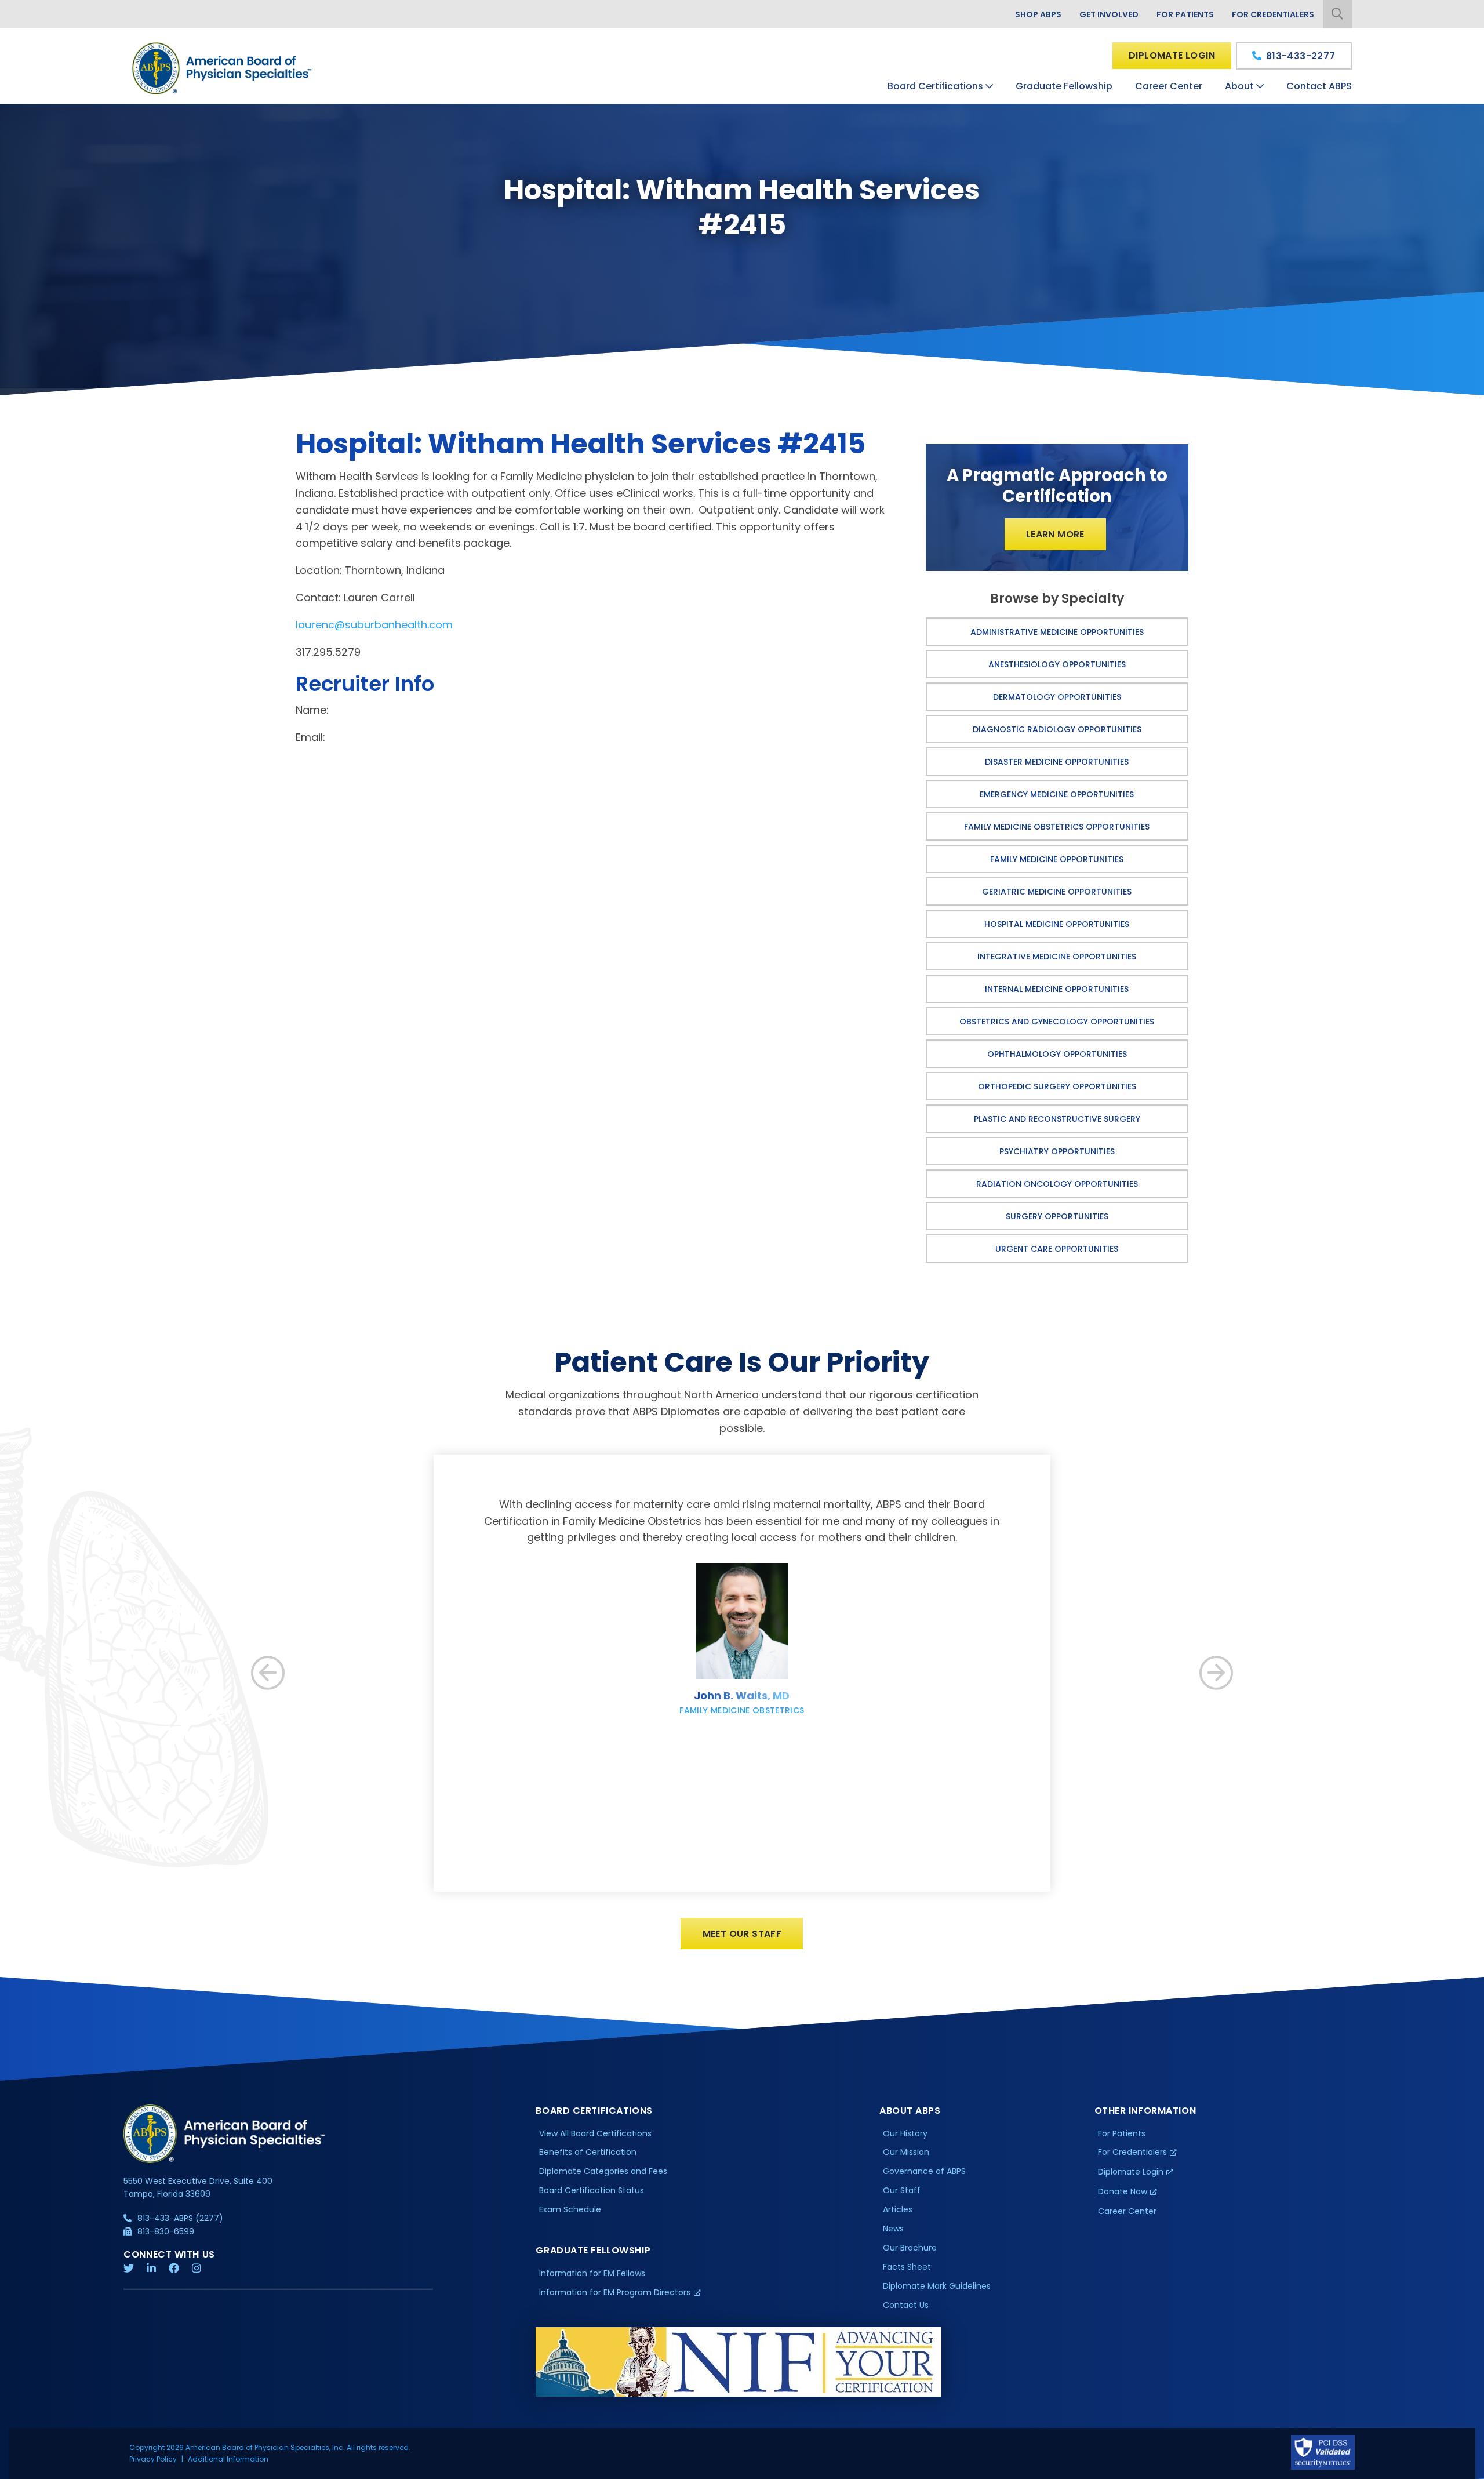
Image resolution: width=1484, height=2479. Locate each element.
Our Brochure (910, 2248)
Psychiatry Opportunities (1057, 1151)
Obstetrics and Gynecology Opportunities (1057, 1022)
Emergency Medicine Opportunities (1057, 794)
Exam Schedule (570, 2209)
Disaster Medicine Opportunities (1057, 762)
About (1239, 86)
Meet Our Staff (742, 1934)
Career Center (1169, 86)
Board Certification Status (592, 2190)
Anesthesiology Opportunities (1057, 664)
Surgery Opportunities (1057, 1216)
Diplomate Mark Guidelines (937, 2286)
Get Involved (1109, 14)
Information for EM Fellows (592, 2273)
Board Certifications (935, 86)
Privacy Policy (153, 2459)
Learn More (1055, 534)
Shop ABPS (1038, 14)
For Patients (1185, 14)
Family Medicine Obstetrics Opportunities (1057, 827)
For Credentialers (1273, 14)
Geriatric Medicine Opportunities (1057, 892)
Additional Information (228, 2459)
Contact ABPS (1319, 86)
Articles (898, 2209)
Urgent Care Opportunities (1057, 1249)
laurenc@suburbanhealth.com (374, 625)
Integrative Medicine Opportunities (1057, 957)
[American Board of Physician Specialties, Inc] (223, 68)
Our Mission (906, 2152)
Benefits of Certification (588, 2152)
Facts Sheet (907, 2267)
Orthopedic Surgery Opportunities (1057, 1086)
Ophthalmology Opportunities (1057, 1054)
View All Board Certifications (595, 2133)
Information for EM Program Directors (615, 2292)
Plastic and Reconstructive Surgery (1057, 1119)
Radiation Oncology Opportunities (1057, 1184)
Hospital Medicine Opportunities (1057, 924)
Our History (905, 2133)
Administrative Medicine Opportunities (1057, 632)
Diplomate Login (1172, 55)
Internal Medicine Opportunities (1057, 989)
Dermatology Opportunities (1057, 697)
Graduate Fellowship (1064, 86)
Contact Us (906, 2305)
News (893, 2229)
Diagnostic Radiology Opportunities (1057, 729)
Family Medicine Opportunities (1057, 859)
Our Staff (902, 2190)
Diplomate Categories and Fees (603, 2171)
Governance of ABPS (924, 2171)
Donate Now (1123, 2191)
